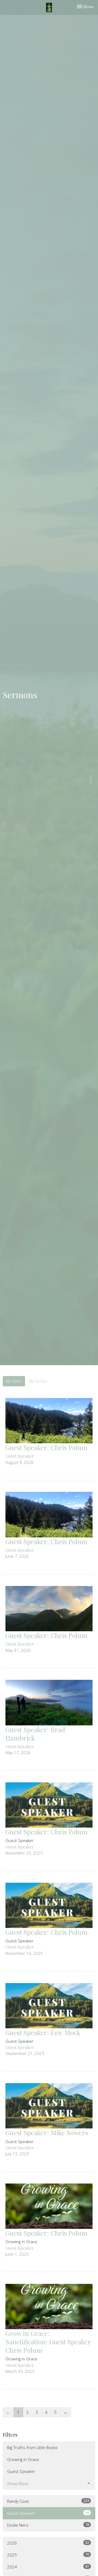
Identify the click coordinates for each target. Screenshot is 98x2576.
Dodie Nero (48, 2525)
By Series (38, 1381)
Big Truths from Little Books (32, 2447)
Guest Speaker (21, 2471)
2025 (48, 2555)
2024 (48, 2567)
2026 (48, 2543)
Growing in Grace (23, 2459)
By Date (14, 1381)
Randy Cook (48, 2501)
